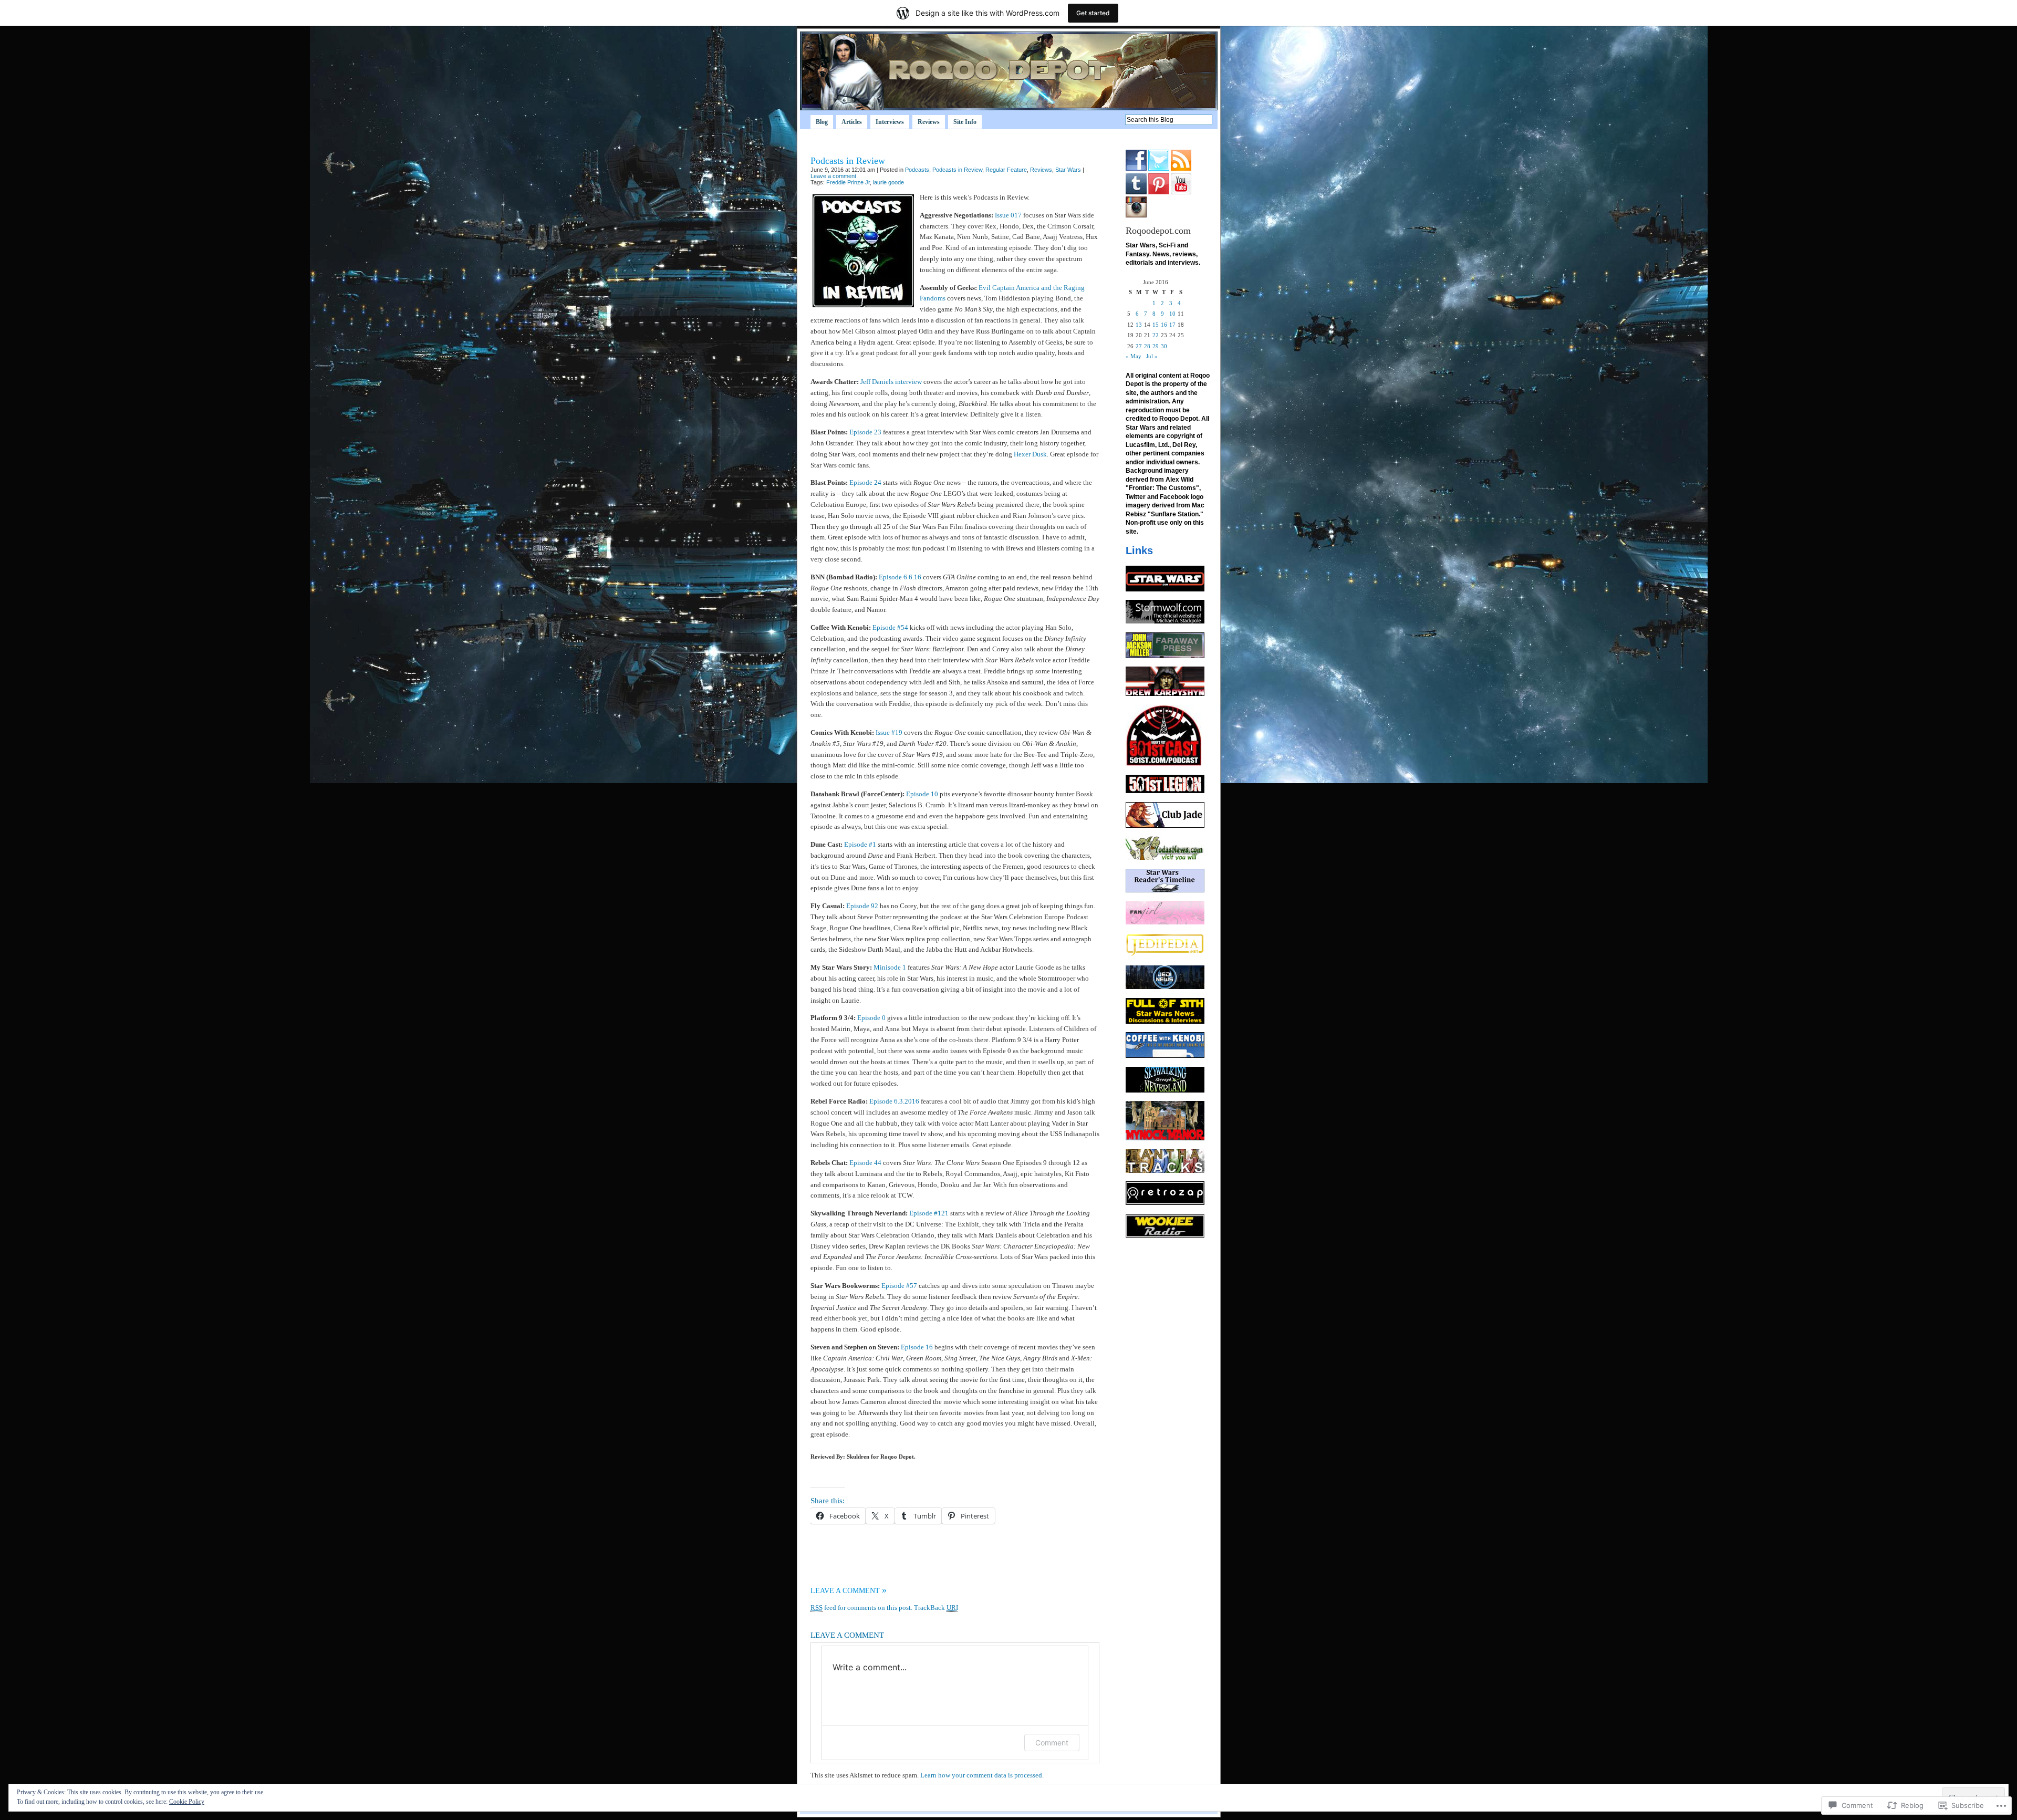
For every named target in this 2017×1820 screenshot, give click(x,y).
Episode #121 (929, 1213)
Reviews (929, 122)
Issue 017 (1008, 215)
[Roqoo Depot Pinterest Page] (1159, 192)
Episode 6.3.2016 (894, 1101)
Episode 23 (865, 432)
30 (1164, 346)
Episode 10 (922, 794)
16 (1164, 325)
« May (1134, 356)
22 (1156, 335)
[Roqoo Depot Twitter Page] (1159, 169)
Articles (852, 122)
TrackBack (936, 1608)
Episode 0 (871, 1018)
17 (1172, 325)
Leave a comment (833, 176)
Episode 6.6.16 (900, 577)
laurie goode (888, 182)
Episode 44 (865, 1163)
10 (1172, 314)
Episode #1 (860, 844)
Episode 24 (865, 482)
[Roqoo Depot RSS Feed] (1181, 169)
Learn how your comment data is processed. (982, 1775)
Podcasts (917, 170)
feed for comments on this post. (861, 1608)
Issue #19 (889, 732)
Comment (1052, 1743)
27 (1139, 346)
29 (1156, 346)
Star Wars (1068, 170)
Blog (822, 122)
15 (1156, 325)
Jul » (1152, 356)
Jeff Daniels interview (891, 382)
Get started (1093, 13)
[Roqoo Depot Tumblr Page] (1136, 192)
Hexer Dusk (1030, 454)
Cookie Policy (187, 1802)
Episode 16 (917, 1347)
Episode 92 (862, 906)
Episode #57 (899, 1286)
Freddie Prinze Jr (848, 182)
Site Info (965, 122)
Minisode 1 (890, 967)
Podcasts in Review (957, 170)
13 (1139, 325)
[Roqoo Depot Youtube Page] (1181, 192)
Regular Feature (1006, 170)
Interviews (890, 122)
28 (1147, 346)
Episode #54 (890, 627)
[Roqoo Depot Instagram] (1136, 215)
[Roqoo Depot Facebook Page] (1136, 169)
